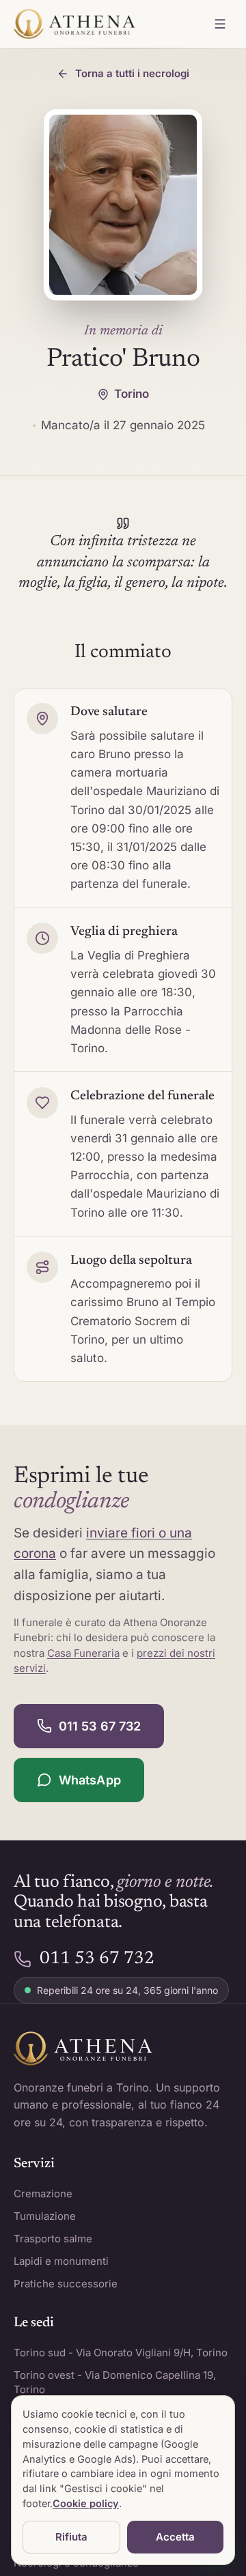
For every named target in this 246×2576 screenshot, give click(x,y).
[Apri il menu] (220, 24)
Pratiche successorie (66, 2284)
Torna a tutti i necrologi (132, 73)
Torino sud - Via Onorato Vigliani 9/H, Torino (121, 2353)
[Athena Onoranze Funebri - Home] (74, 24)
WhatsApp (90, 1780)
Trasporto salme (53, 2239)
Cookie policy (86, 2503)
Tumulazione (45, 2216)
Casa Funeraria (83, 1653)
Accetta (175, 2537)
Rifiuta (71, 2537)
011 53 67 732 (100, 1726)
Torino (132, 394)
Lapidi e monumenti (61, 2261)
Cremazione (43, 2194)
